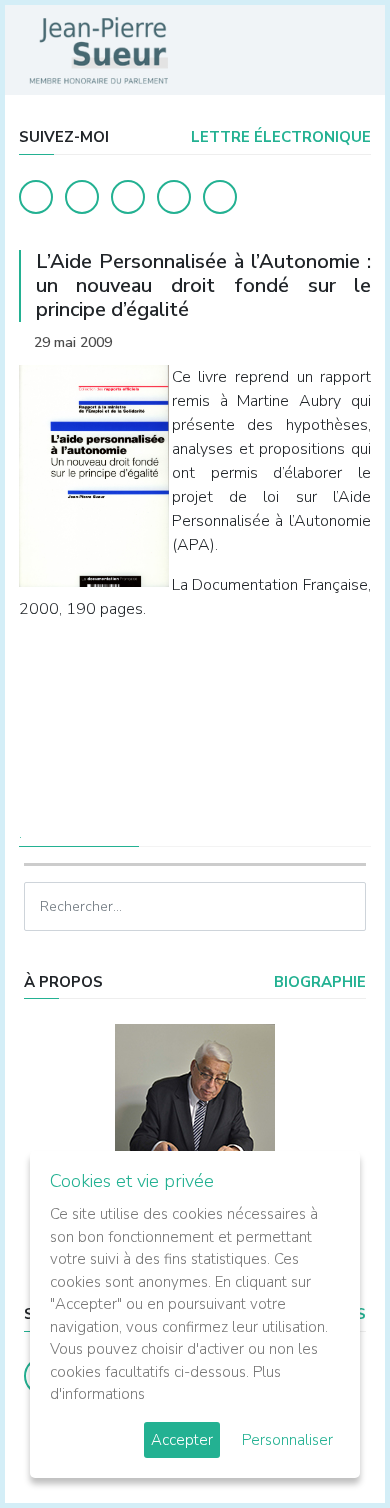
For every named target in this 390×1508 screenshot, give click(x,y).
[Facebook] (36, 197)
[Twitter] (82, 197)
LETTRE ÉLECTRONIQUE (279, 137)
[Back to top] (328, 1446)
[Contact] (174, 197)
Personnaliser (287, 1440)
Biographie (318, 982)
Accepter (182, 1440)
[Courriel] (220, 197)
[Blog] (128, 197)
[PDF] (352, 342)
